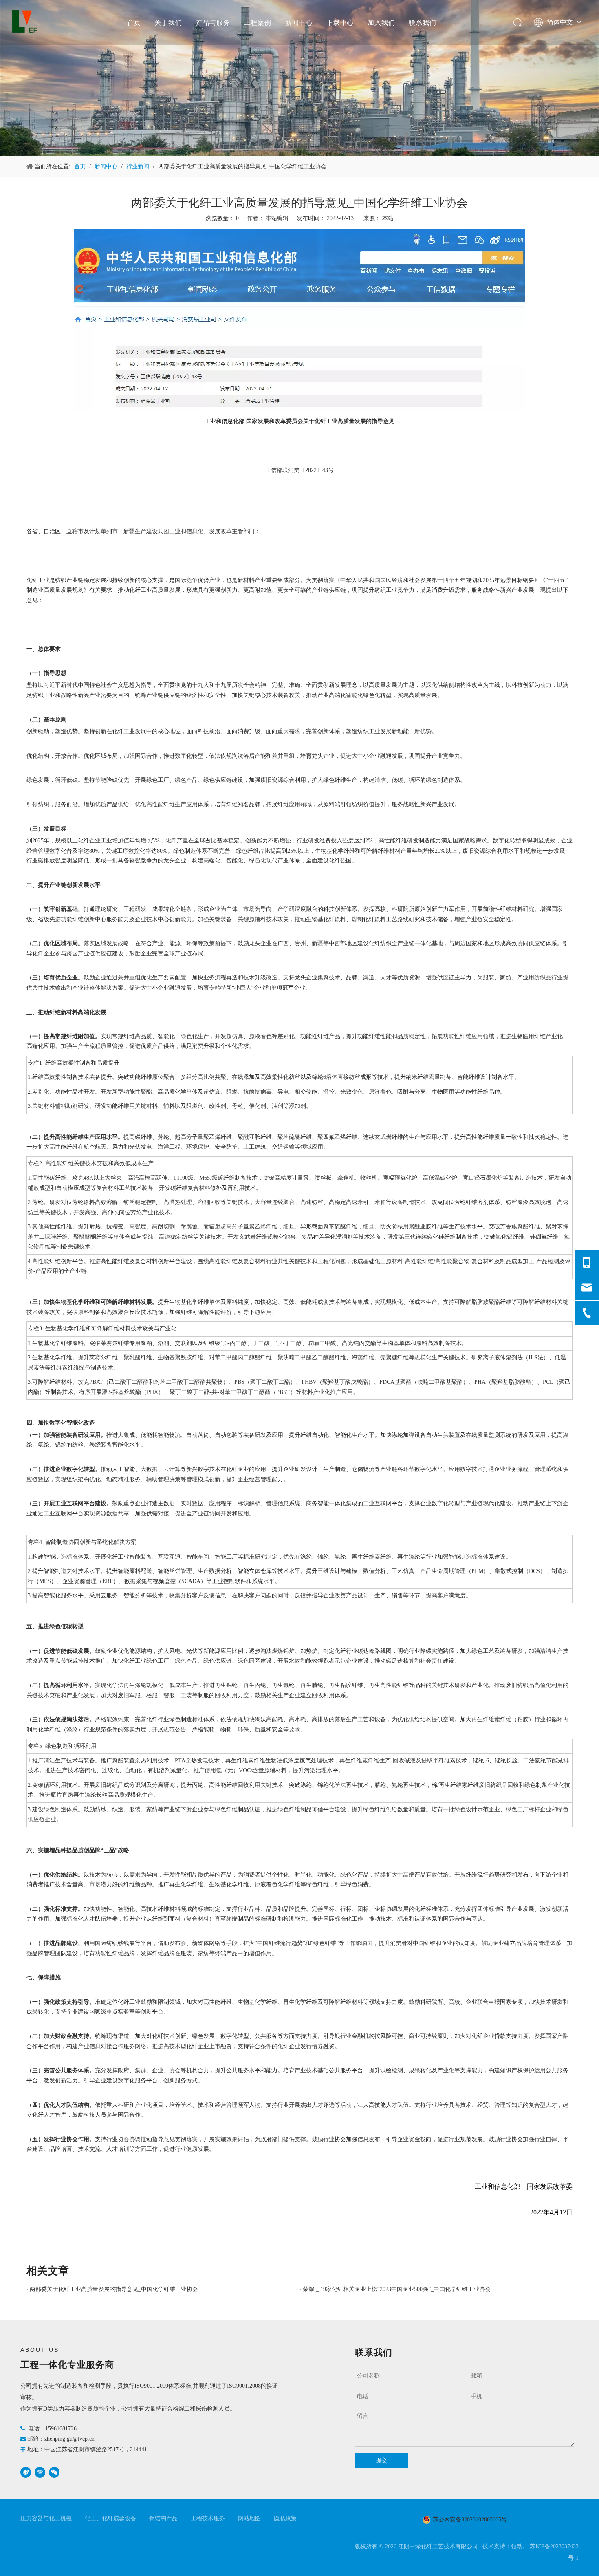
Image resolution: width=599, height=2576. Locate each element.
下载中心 (340, 22)
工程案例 (258, 22)
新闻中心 (299, 22)
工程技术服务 (208, 2518)
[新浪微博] (26, 2472)
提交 (381, 2460)
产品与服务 (213, 22)
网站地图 (249, 2518)
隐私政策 (285, 2518)
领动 (517, 2546)
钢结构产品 (163, 2518)
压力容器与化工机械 (46, 2518)
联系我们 (422, 22)
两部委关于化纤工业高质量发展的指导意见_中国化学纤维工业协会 (114, 2289)
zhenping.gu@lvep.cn (69, 2439)
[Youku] (40, 2472)
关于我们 (168, 22)
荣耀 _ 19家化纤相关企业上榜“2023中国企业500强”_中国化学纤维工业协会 (397, 2289)
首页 (134, 22)
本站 (388, 218)
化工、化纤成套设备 (110, 2518)
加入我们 (381, 22)
